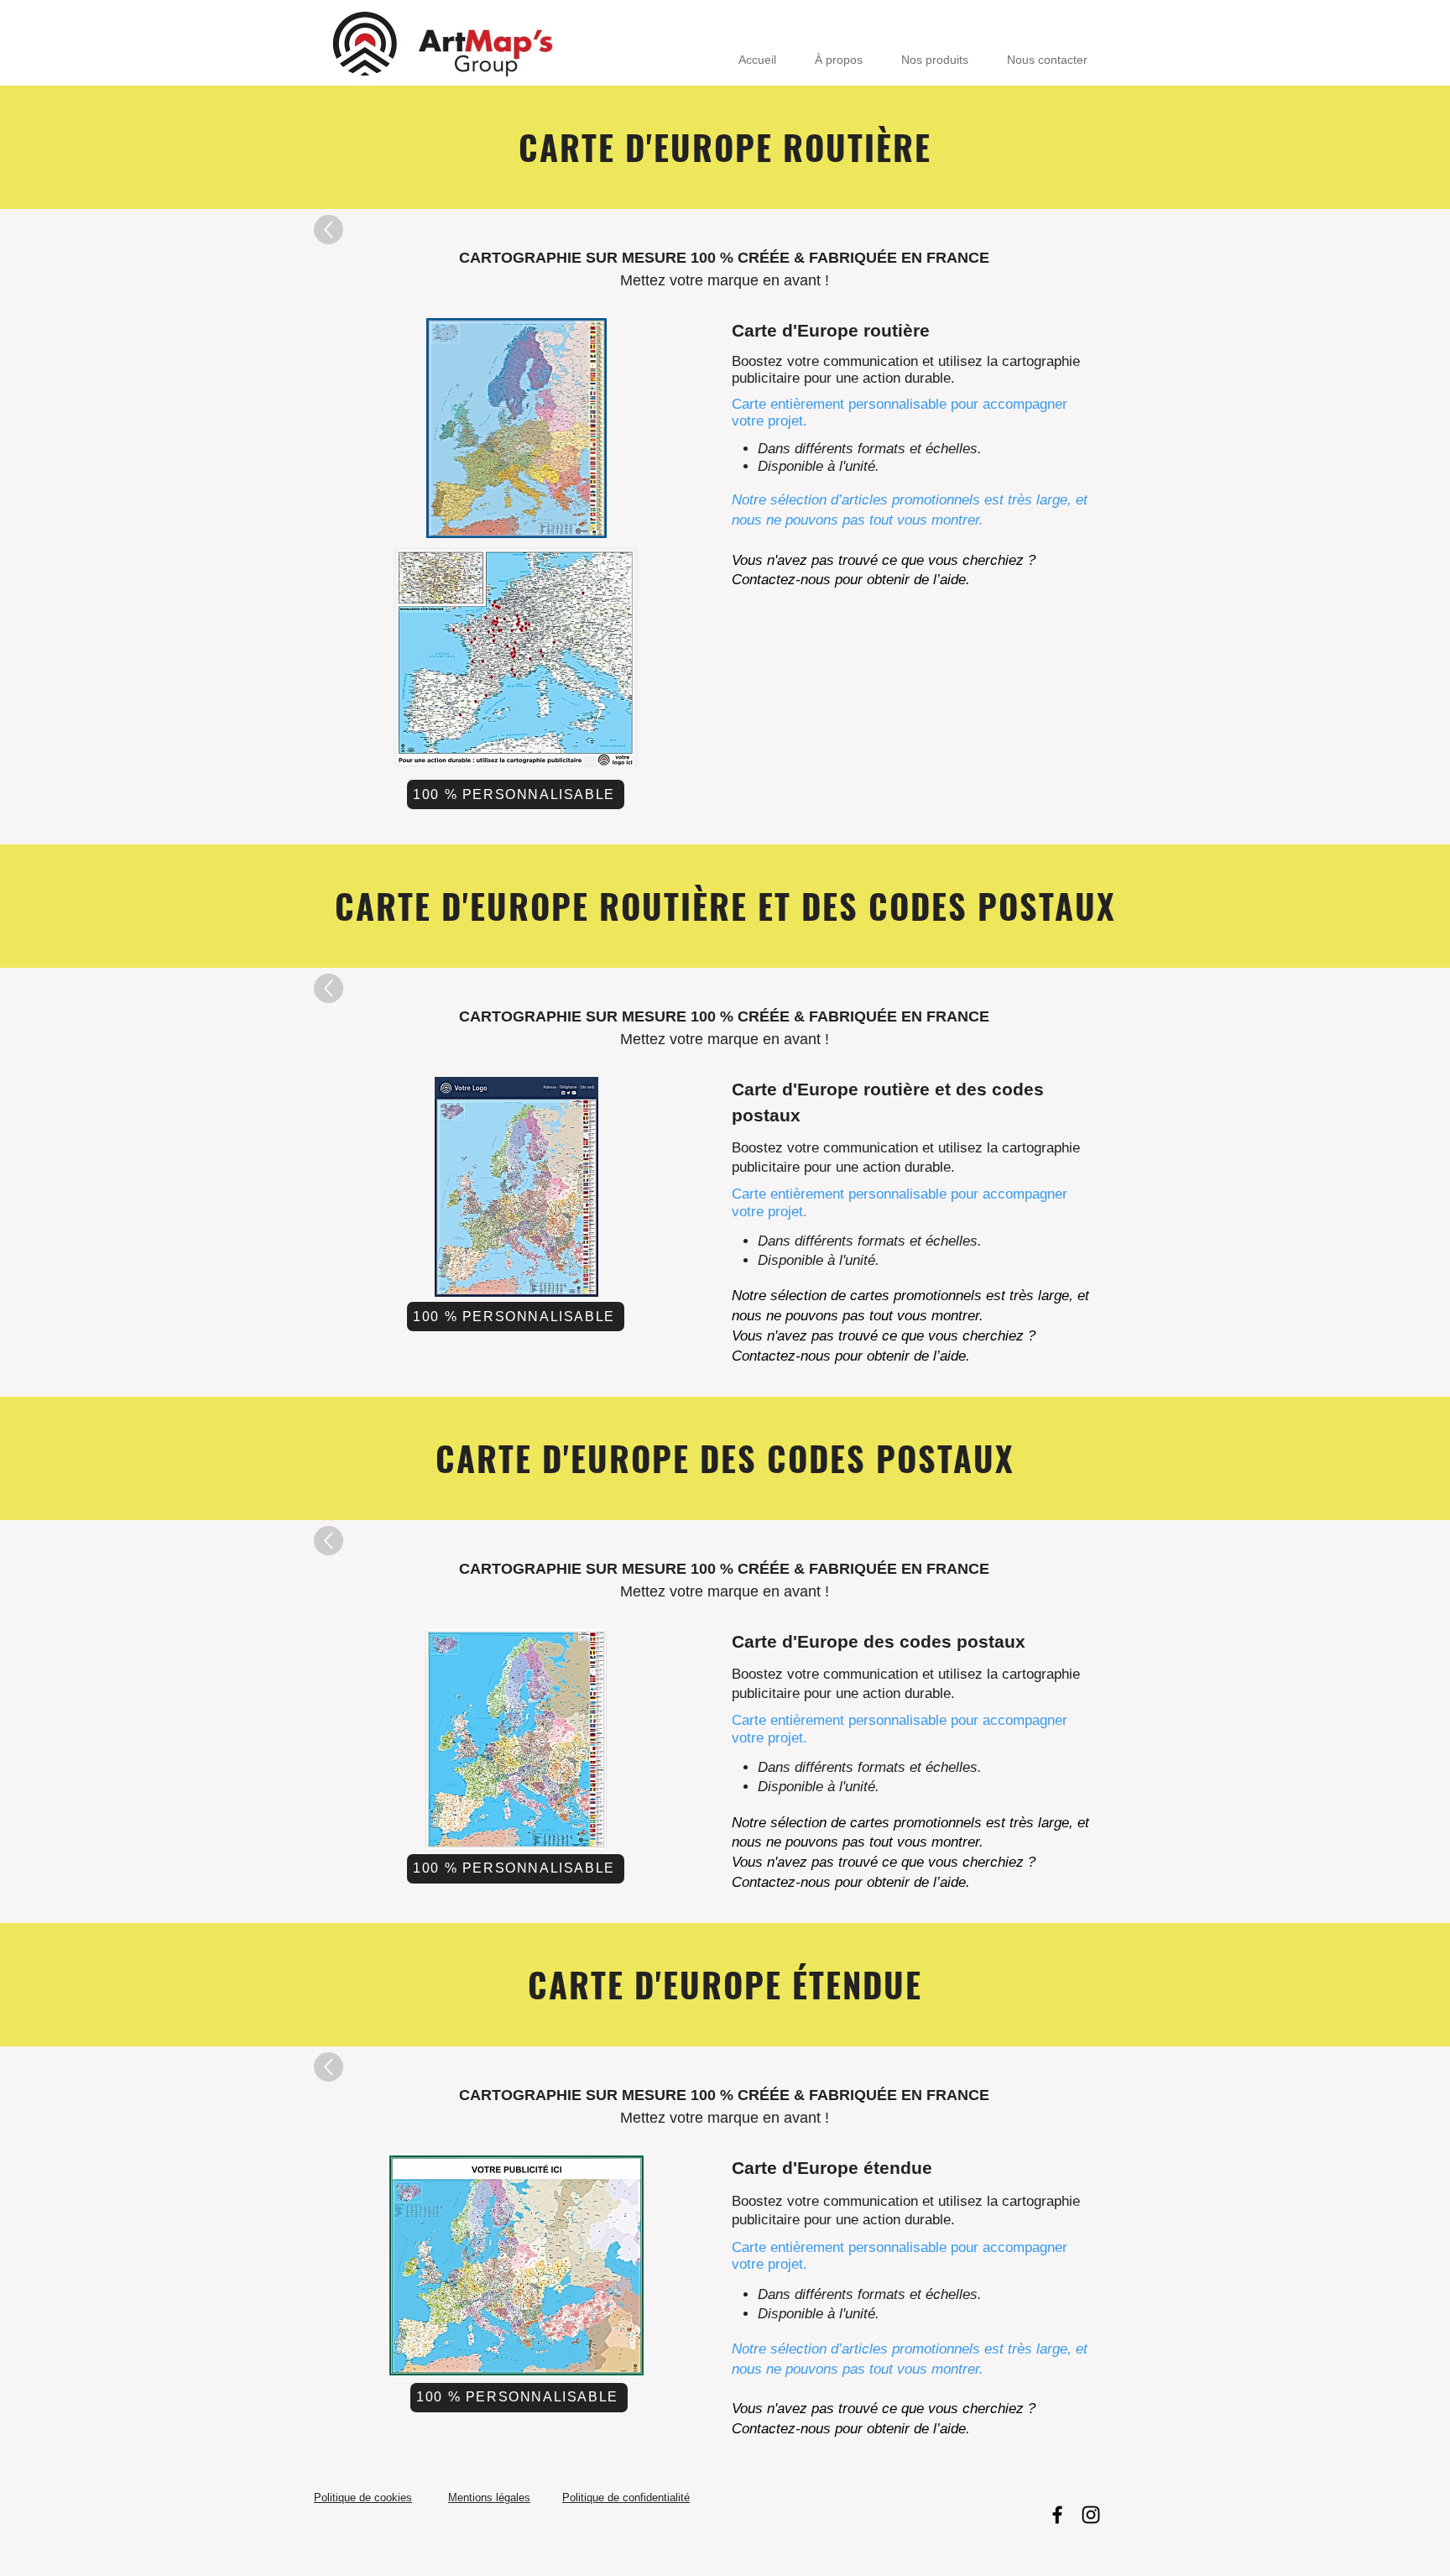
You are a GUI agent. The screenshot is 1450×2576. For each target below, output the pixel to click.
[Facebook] (1057, 2515)
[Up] (329, 230)
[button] (516, 450)
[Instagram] (1091, 2515)
